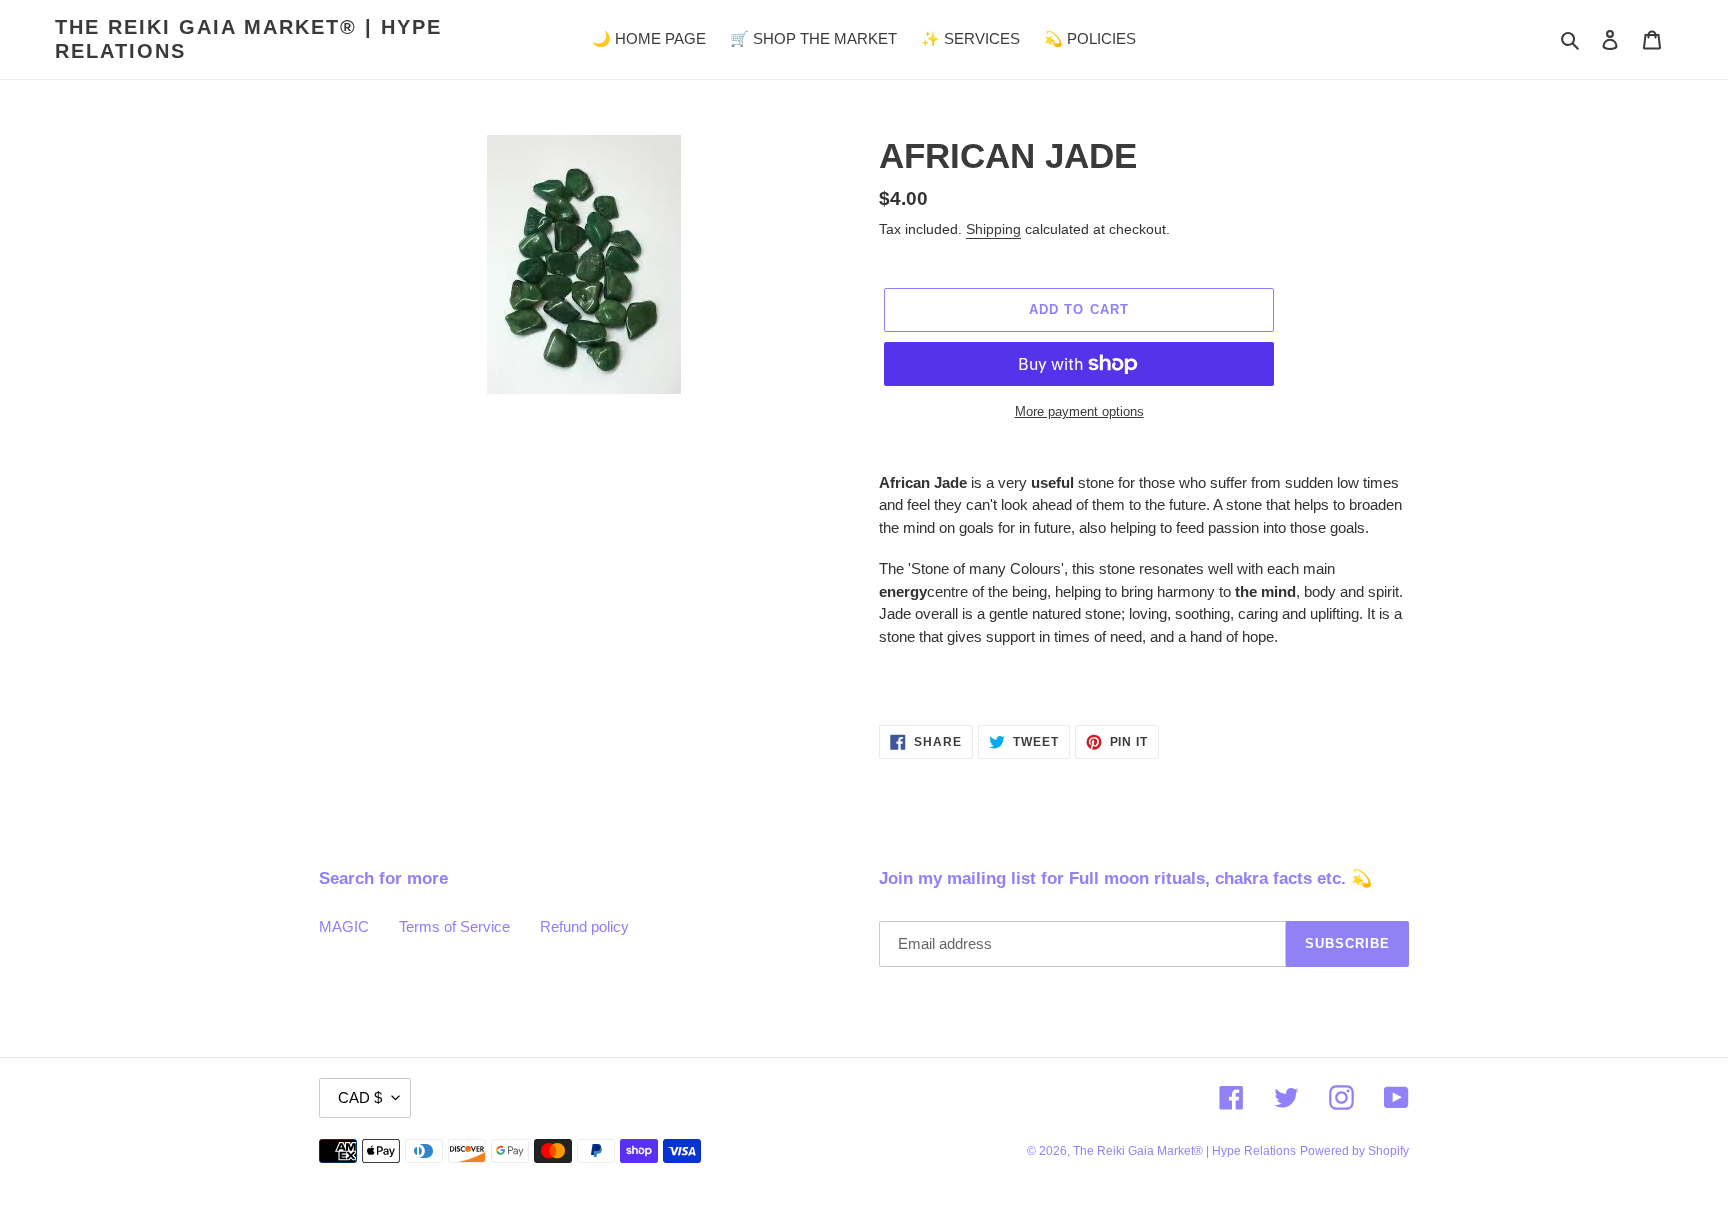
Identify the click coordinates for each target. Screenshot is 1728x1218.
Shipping (993, 229)
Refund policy (584, 926)
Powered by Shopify (1354, 1151)
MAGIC (344, 926)
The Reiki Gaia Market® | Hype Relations (248, 39)
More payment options (1079, 411)
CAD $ (360, 1097)
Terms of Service (454, 926)
